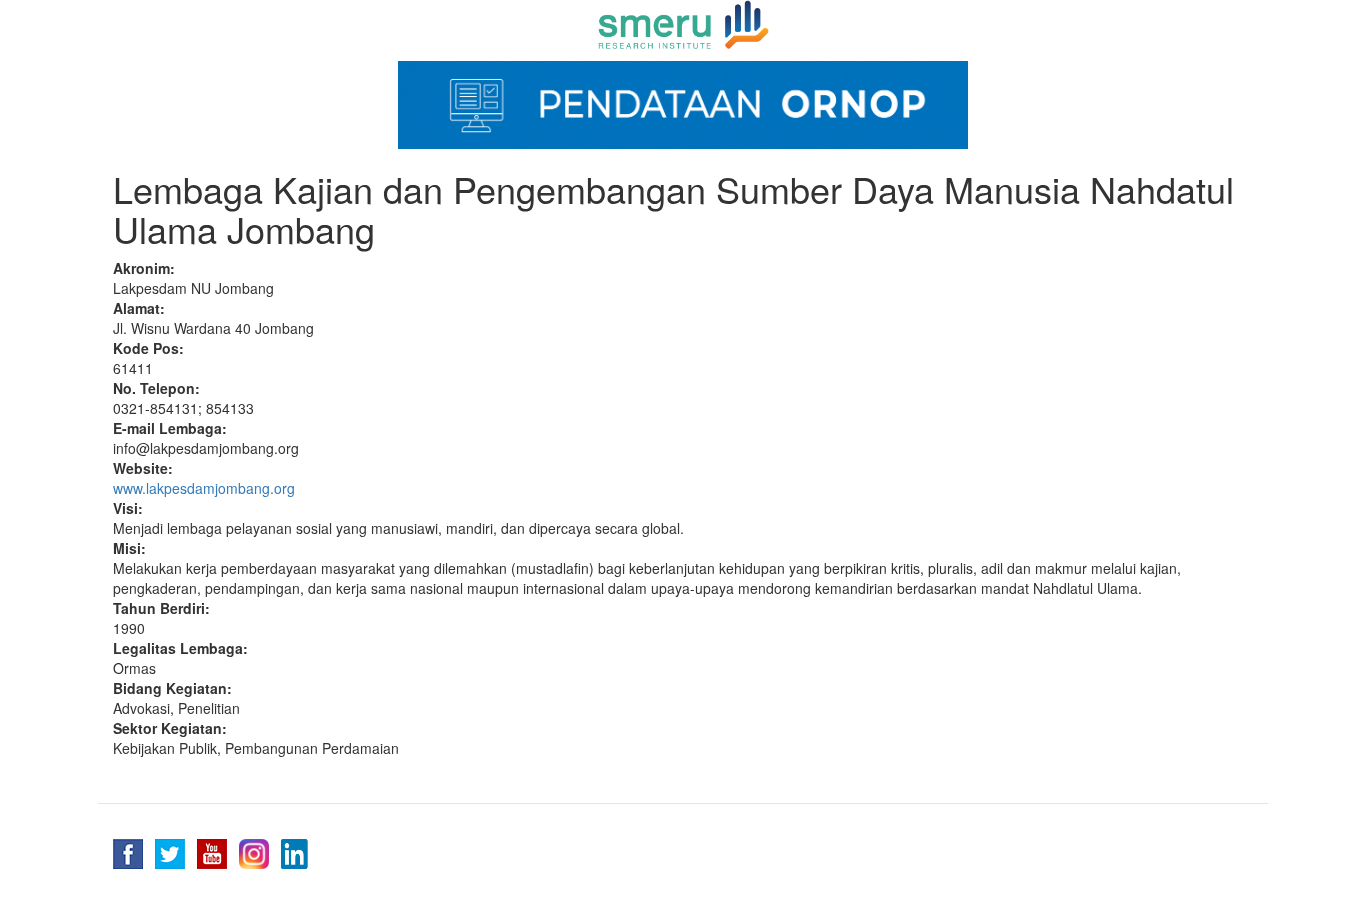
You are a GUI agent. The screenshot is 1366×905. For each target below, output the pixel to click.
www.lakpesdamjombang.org (204, 488)
